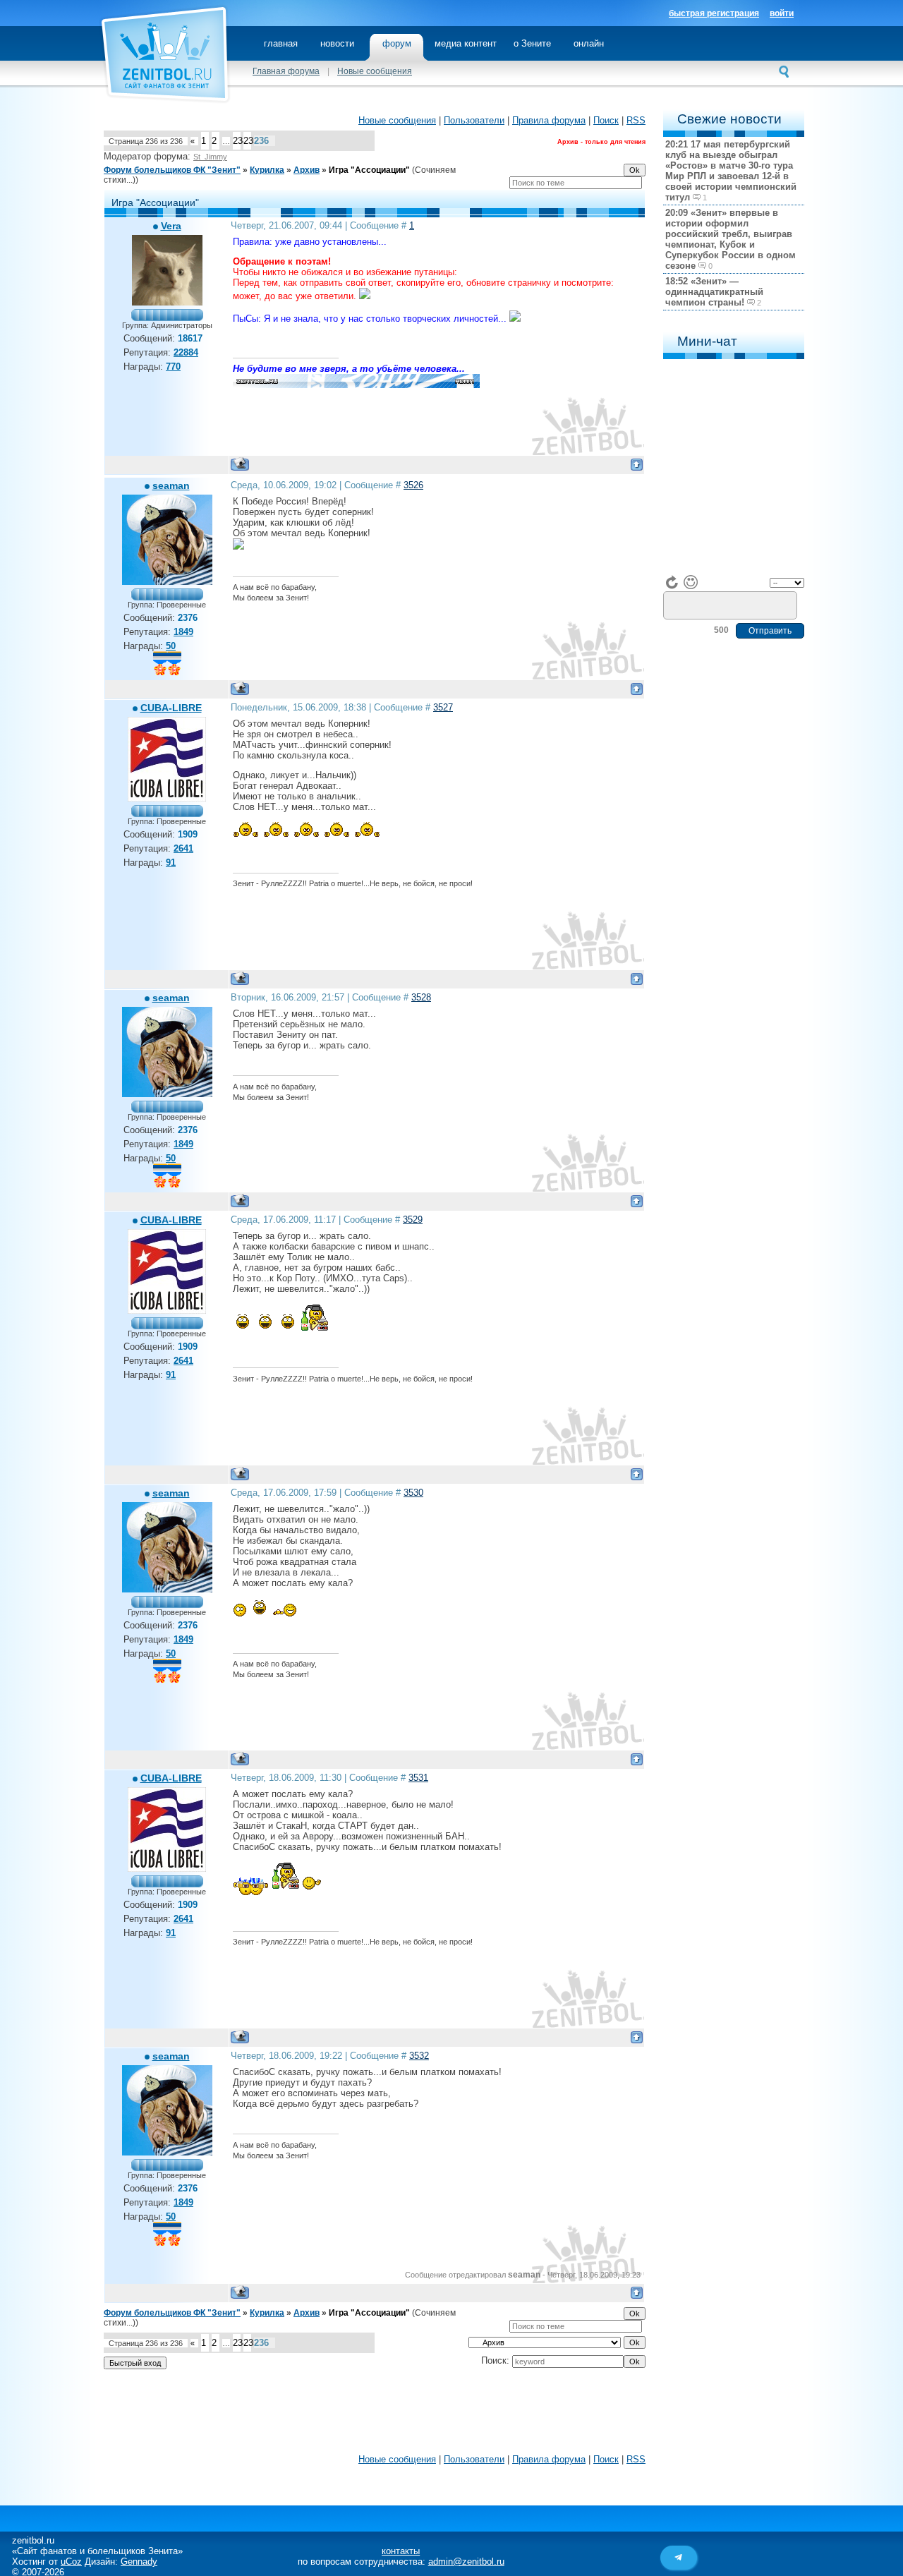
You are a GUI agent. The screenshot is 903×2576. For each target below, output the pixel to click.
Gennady (139, 2562)
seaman (171, 485)
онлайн (589, 43)
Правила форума (549, 120)
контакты (401, 2551)
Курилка (267, 170)
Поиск (606, 120)
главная (281, 43)
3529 (413, 1220)
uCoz (71, 2562)
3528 (421, 997)
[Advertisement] (375, 2415)
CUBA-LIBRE (171, 708)
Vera (171, 226)
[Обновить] (672, 582)
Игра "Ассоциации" (369, 170)
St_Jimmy (210, 157)
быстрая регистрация (714, 13)
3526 (413, 485)
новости (337, 43)
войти (782, 13)
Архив (307, 170)
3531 (418, 1778)
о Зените (532, 43)
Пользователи (474, 120)
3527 (443, 707)
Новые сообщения (375, 71)
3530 (413, 1493)
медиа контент (466, 43)
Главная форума (286, 71)
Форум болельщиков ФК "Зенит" (172, 170)
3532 (419, 2056)
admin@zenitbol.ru (466, 2562)
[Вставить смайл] (691, 582)
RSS (636, 120)
